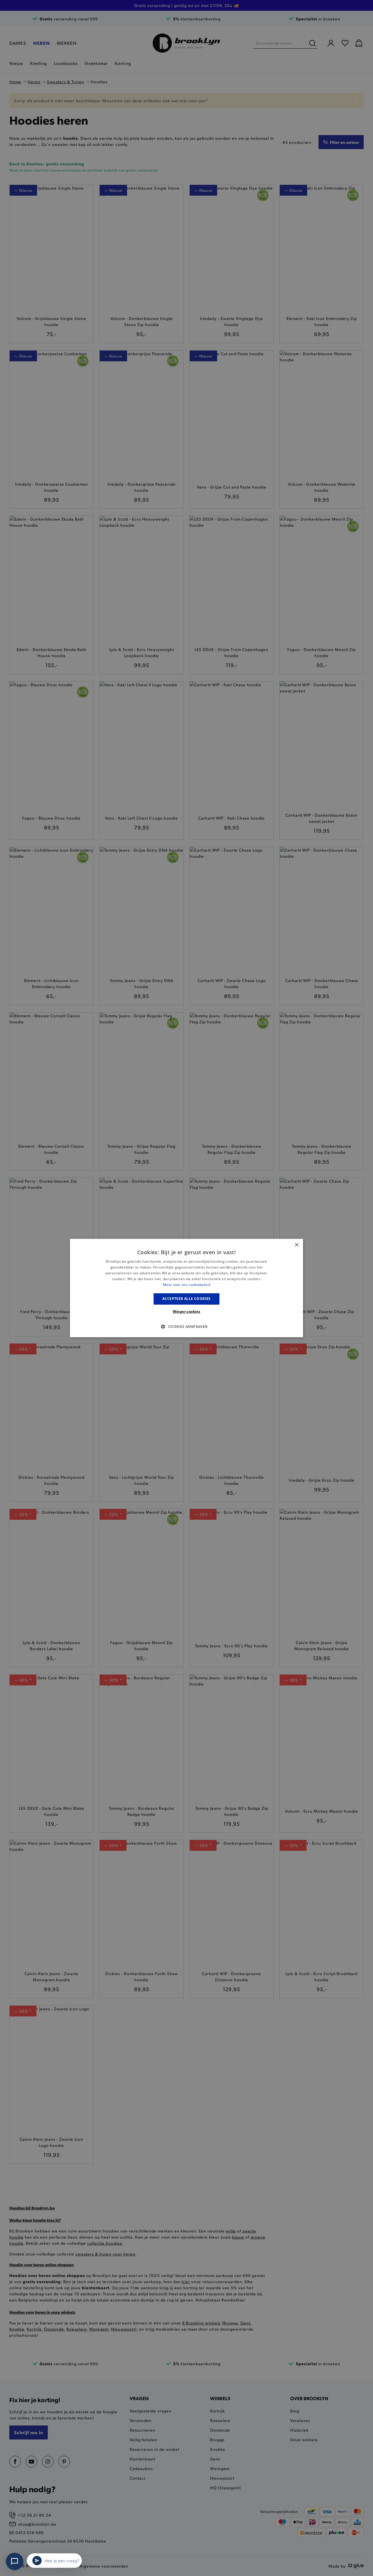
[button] (186, 1326)
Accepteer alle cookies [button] (186, 1299)
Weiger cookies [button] (187, 1311)
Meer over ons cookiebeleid (186, 1285)
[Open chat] (15, 2561)
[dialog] (186, 1288)
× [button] (297, 1245)
